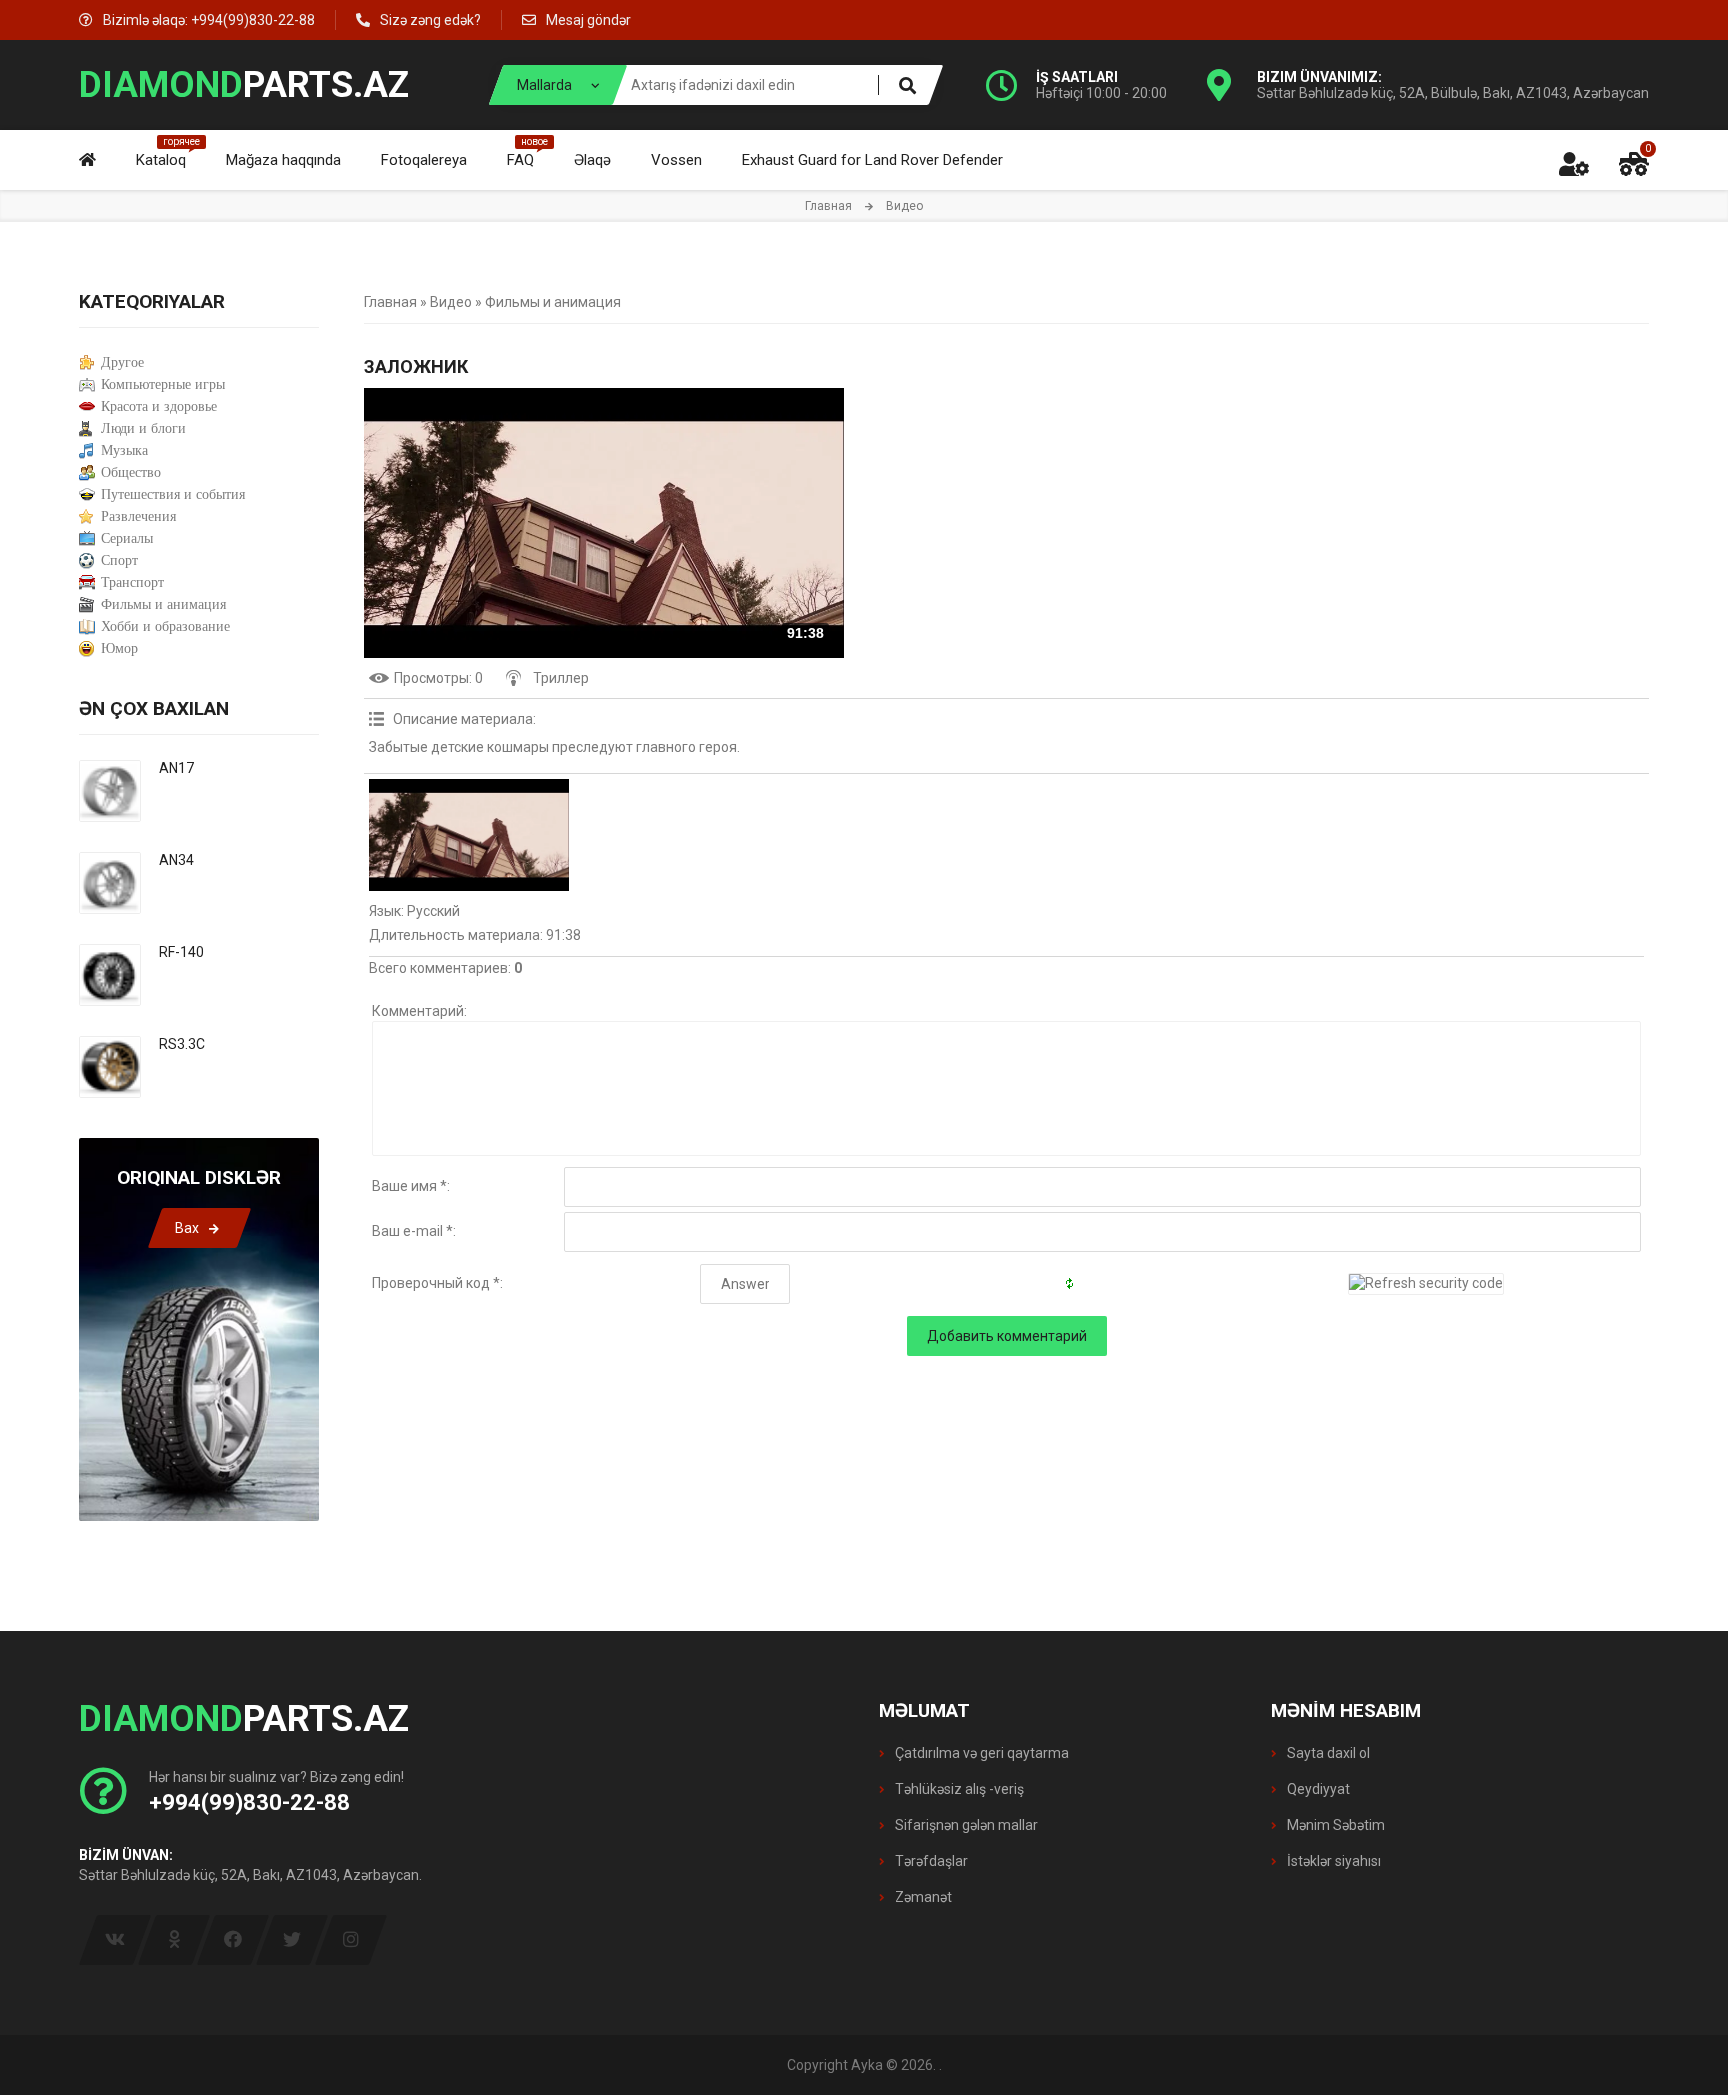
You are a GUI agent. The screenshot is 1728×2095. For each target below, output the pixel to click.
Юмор (119, 648)
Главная (828, 206)
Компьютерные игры (163, 384)
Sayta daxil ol (1327, 1753)
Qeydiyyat (1317, 1789)
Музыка (124, 450)
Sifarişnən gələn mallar (965, 1825)
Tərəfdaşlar (930, 1861)
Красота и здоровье (159, 406)
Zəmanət (922, 1897)
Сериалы (127, 538)
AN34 (176, 860)
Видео (451, 302)
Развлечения (138, 516)
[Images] (469, 835)
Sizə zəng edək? (430, 20)
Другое (122, 362)
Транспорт (132, 582)
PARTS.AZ (244, 85)
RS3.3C (182, 1044)
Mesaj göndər (588, 20)
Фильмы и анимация (553, 302)
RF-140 (181, 952)
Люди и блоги (143, 428)
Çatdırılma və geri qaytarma (980, 1753)
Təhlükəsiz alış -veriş (958, 1789)
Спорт (119, 560)
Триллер (561, 678)
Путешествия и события (173, 494)
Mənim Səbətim (1334, 1825)
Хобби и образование (165, 626)
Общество (131, 472)
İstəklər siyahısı (1332, 1861)
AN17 (176, 768)
